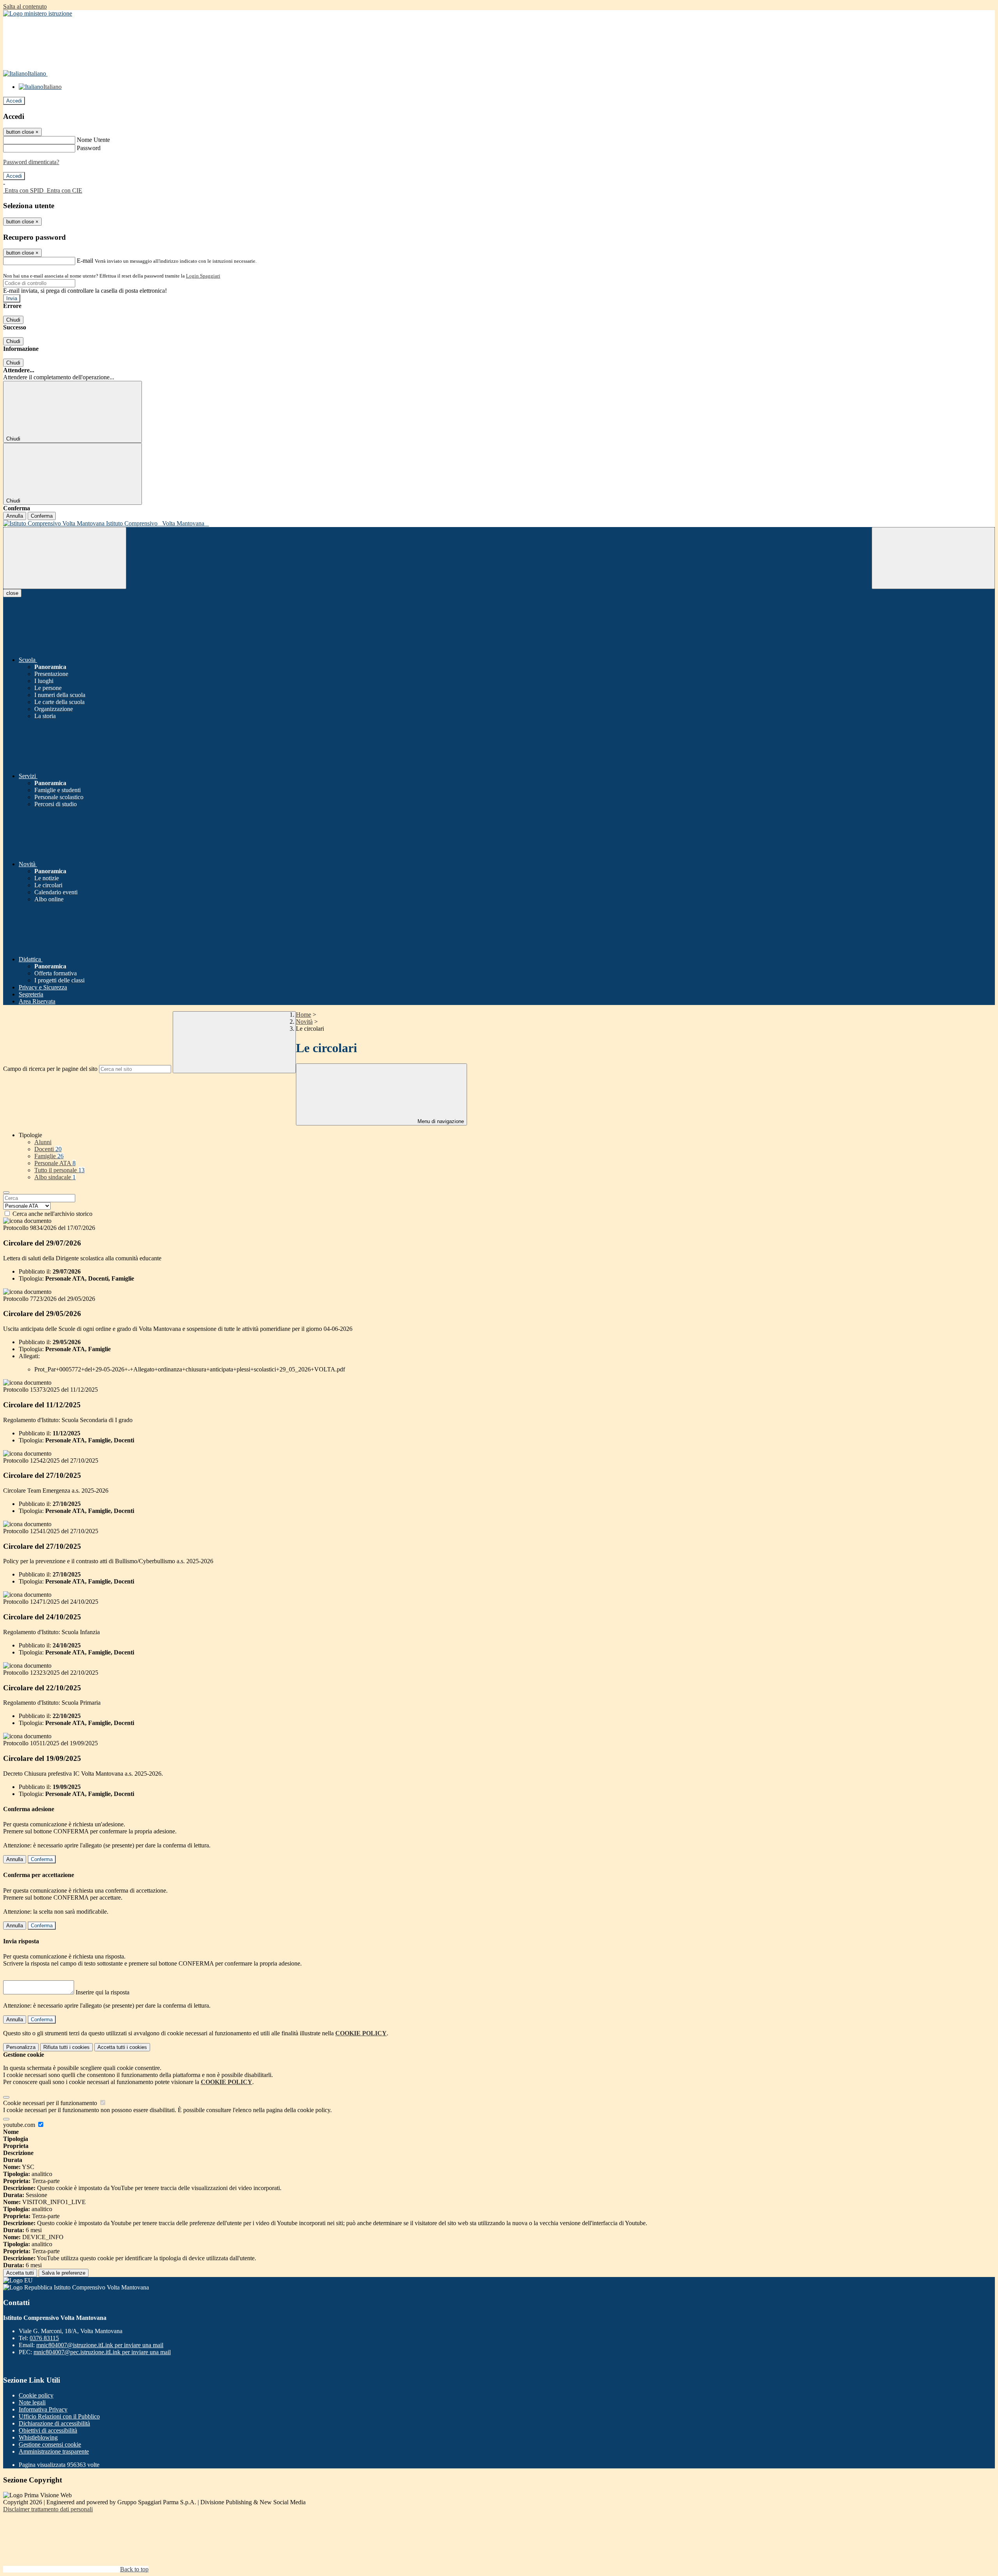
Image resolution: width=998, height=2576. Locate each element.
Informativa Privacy (43, 2409)
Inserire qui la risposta (103, 1992)
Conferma (42, 516)
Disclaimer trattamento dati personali (48, 2509)
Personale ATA (55, 1163)
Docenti (48, 1149)
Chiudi (13, 320)
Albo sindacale (55, 1177)
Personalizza (21, 2047)
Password (89, 148)
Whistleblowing (38, 2437)
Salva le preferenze (64, 2273)
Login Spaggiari (203, 276)
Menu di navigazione (440, 1121)
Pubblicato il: (35, 1271)
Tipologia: (31, 1278)
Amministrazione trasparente (54, 2451)
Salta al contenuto (25, 6)
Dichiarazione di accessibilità (54, 2423)
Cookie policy (36, 2395)
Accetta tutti (122, 2047)
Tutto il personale (59, 1170)
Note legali (32, 2402)
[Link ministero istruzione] (38, 13)
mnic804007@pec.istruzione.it (102, 2352)
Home (303, 1015)
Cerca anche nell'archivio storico (52, 1214)
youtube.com (20, 2125)
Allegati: (29, 1356)
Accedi (14, 101)
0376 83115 (44, 2338)
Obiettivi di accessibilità (48, 2430)
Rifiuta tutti (66, 2047)
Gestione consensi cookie (50, 2444)
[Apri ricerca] (933, 558)
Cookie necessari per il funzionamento (51, 2103)
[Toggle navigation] (65, 558)
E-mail (85, 261)
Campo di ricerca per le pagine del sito (50, 1069)
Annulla (15, 516)
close (12, 593)
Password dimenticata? (31, 162)
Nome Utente (93, 140)
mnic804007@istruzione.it (100, 2345)
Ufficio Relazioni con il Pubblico (59, 2416)
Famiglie (49, 1156)
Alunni (43, 1142)
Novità (304, 1022)
